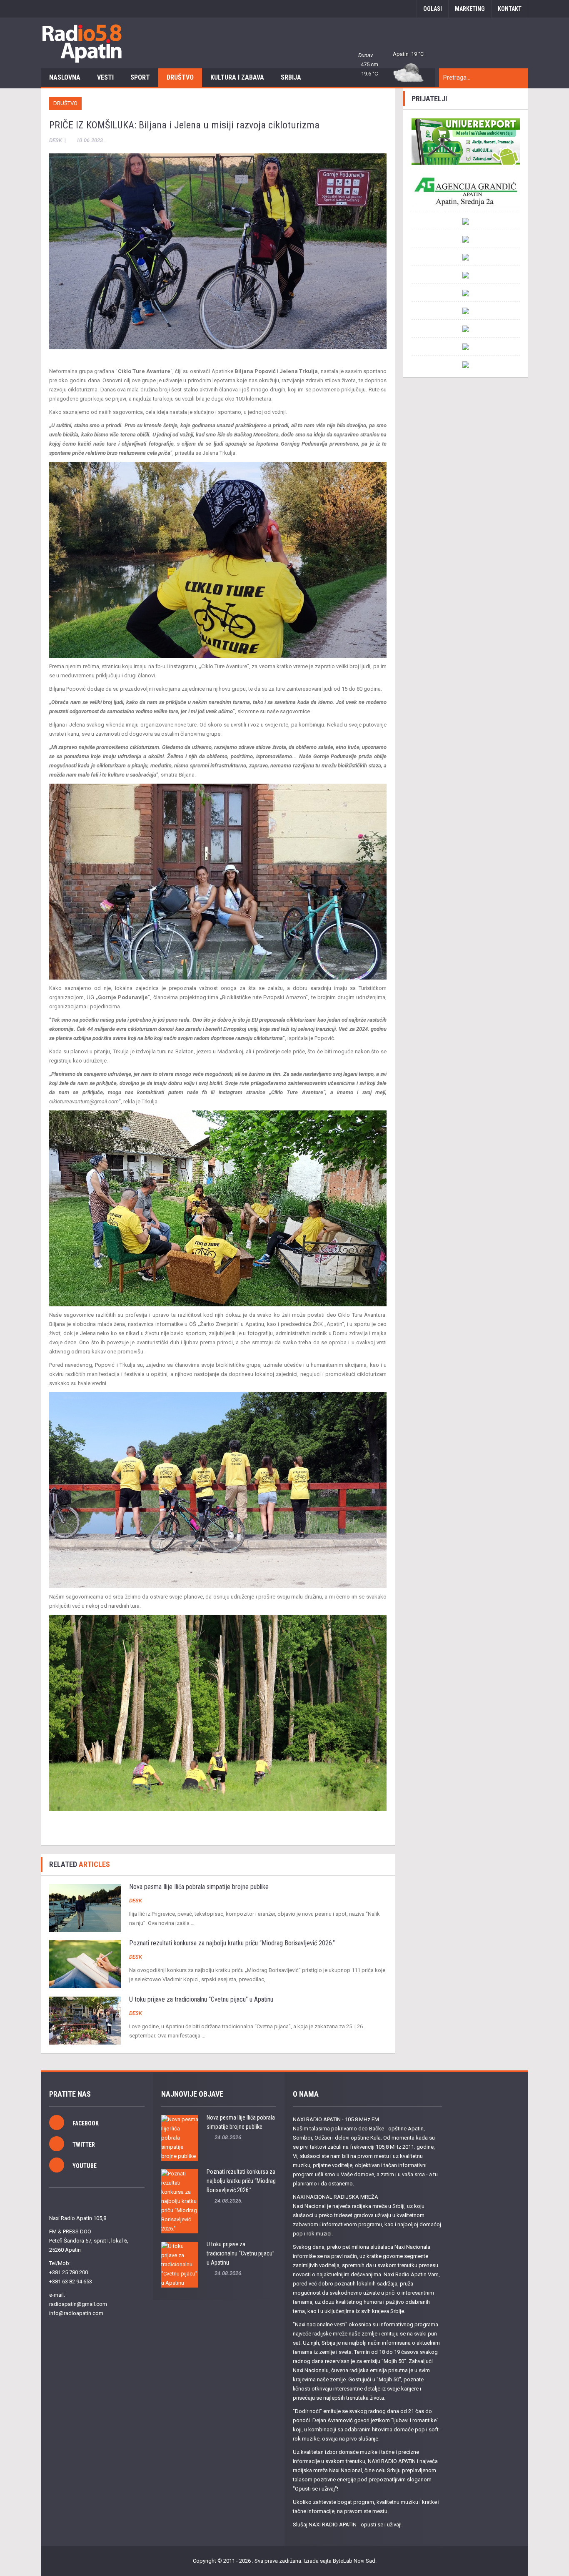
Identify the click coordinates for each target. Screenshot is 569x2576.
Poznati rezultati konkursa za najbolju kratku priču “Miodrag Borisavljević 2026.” (232, 1943)
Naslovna (65, 77)
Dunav (366, 55)
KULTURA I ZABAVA (237, 77)
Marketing (470, 9)
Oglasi (433, 9)
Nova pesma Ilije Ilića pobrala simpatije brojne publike (199, 1887)
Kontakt (510, 9)
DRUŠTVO (180, 77)
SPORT (140, 77)
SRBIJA (291, 77)
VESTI (105, 77)
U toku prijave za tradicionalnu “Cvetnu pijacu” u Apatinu (201, 1999)
